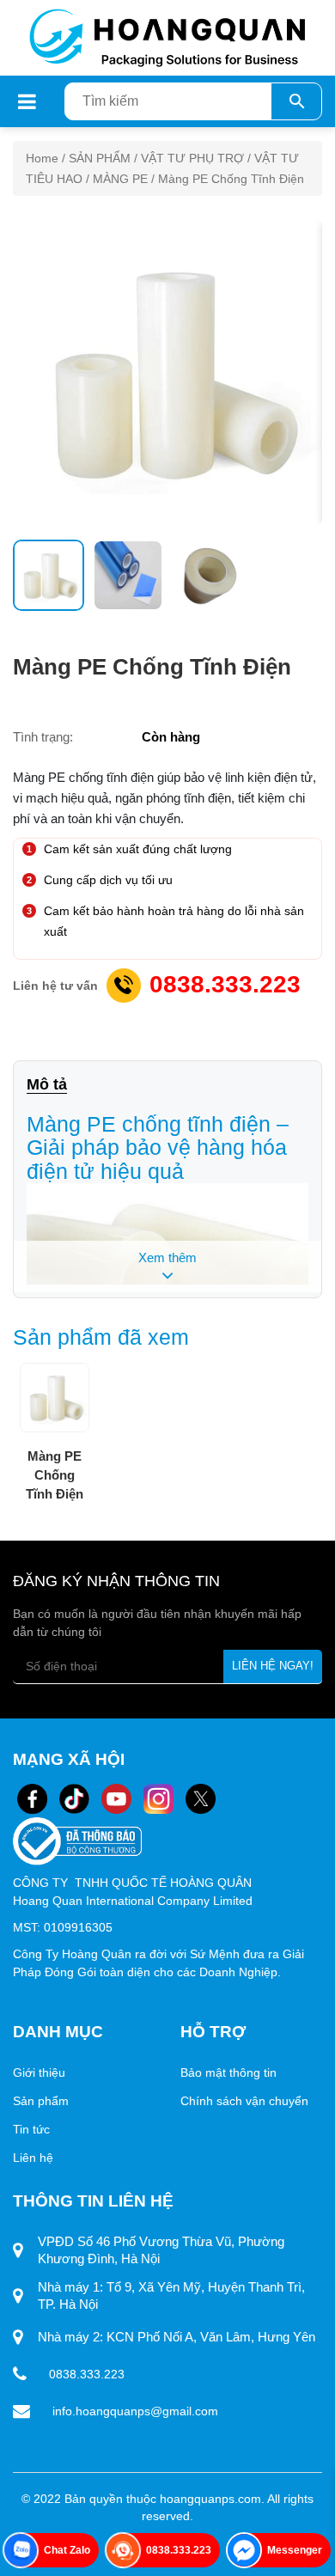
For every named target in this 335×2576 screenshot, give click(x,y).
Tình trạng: (43, 737)
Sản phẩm (43, 2101)
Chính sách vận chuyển (244, 2101)
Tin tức (31, 2129)
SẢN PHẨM (100, 158)
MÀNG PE (120, 179)
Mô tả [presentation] (47, 1084)
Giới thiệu (39, 2072)
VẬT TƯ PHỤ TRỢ (192, 158)
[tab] (55, 1085)
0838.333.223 (225, 984)
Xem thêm (167, 1257)
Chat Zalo (67, 2550)
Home (42, 158)
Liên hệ (35, 2158)
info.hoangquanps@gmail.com (135, 2411)
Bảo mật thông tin (228, 2072)
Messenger (295, 2550)
